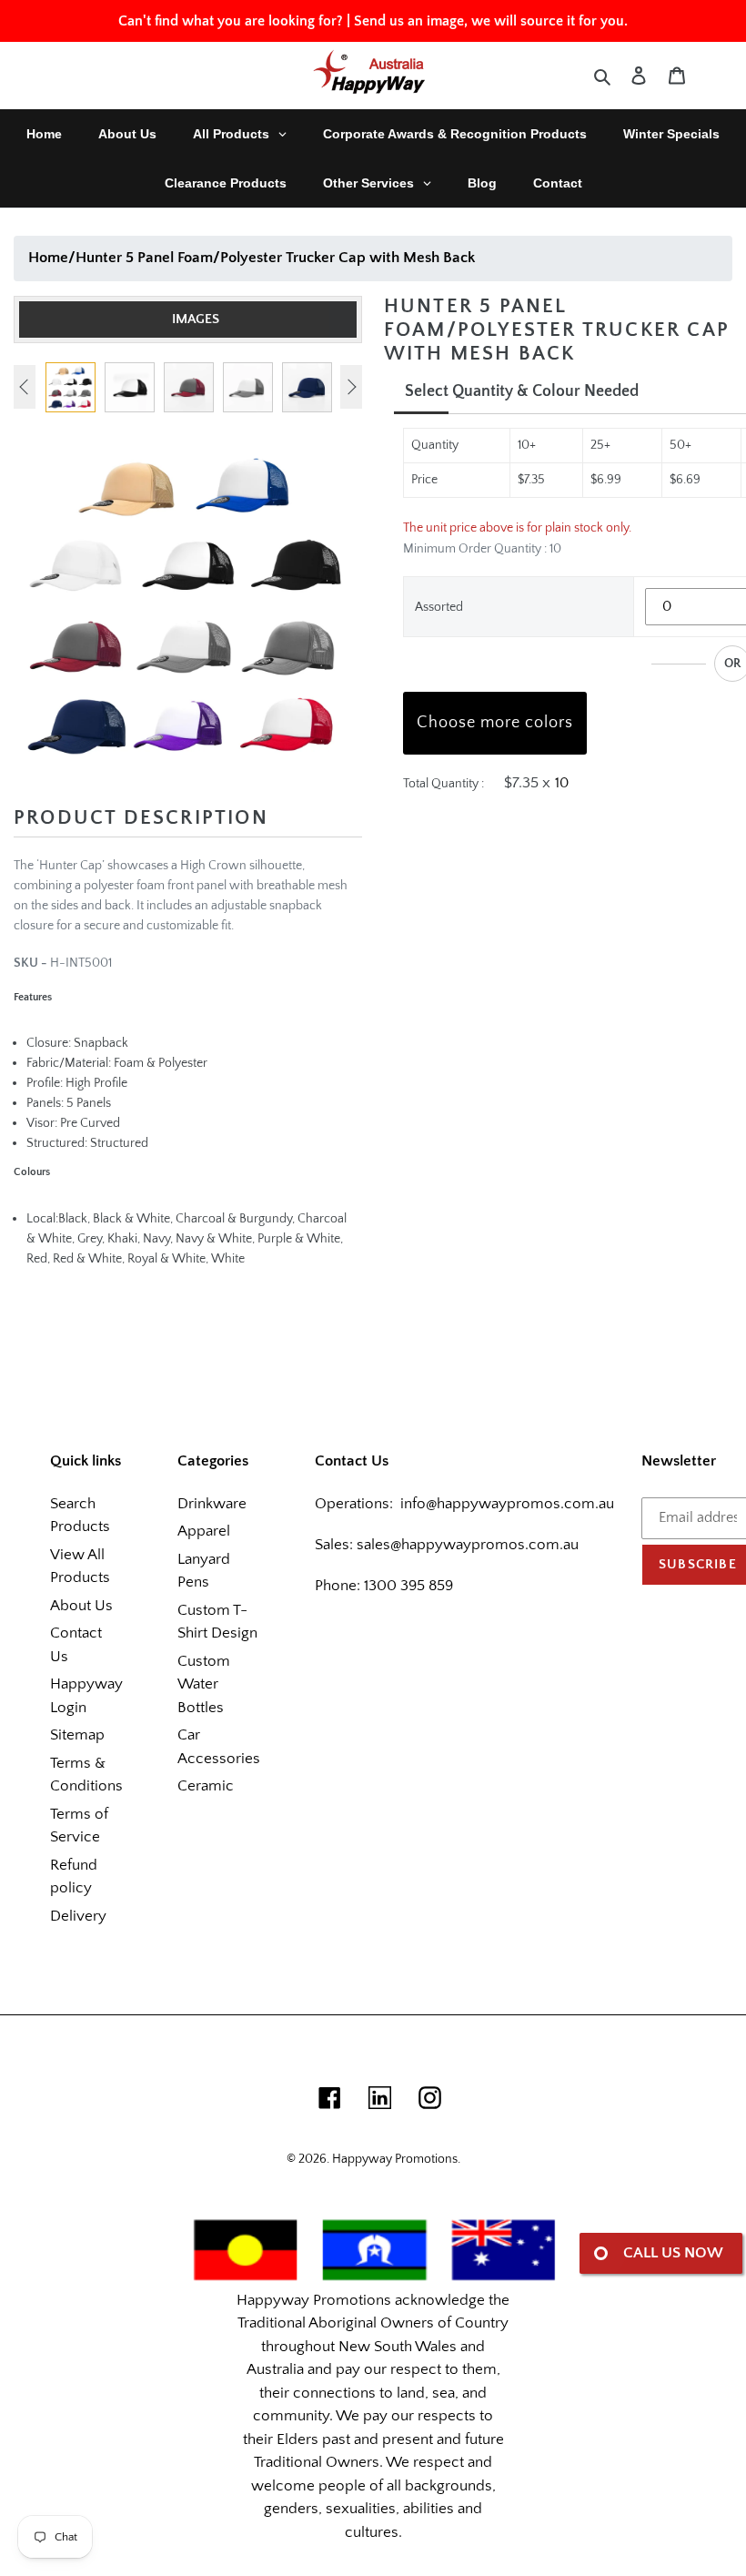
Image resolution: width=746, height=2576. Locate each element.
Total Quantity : (444, 784)
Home (48, 258)
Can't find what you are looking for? (231, 21)
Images (196, 319)
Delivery (78, 1916)
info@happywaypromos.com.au (507, 1504)
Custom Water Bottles (204, 1684)
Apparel (204, 1531)
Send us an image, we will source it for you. (491, 21)
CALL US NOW (673, 2253)
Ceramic (206, 1786)
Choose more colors (495, 723)
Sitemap (77, 1735)
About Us (81, 1606)
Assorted (439, 607)
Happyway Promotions (395, 2159)
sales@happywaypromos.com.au (468, 1545)
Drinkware (212, 1504)
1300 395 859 (407, 1586)
